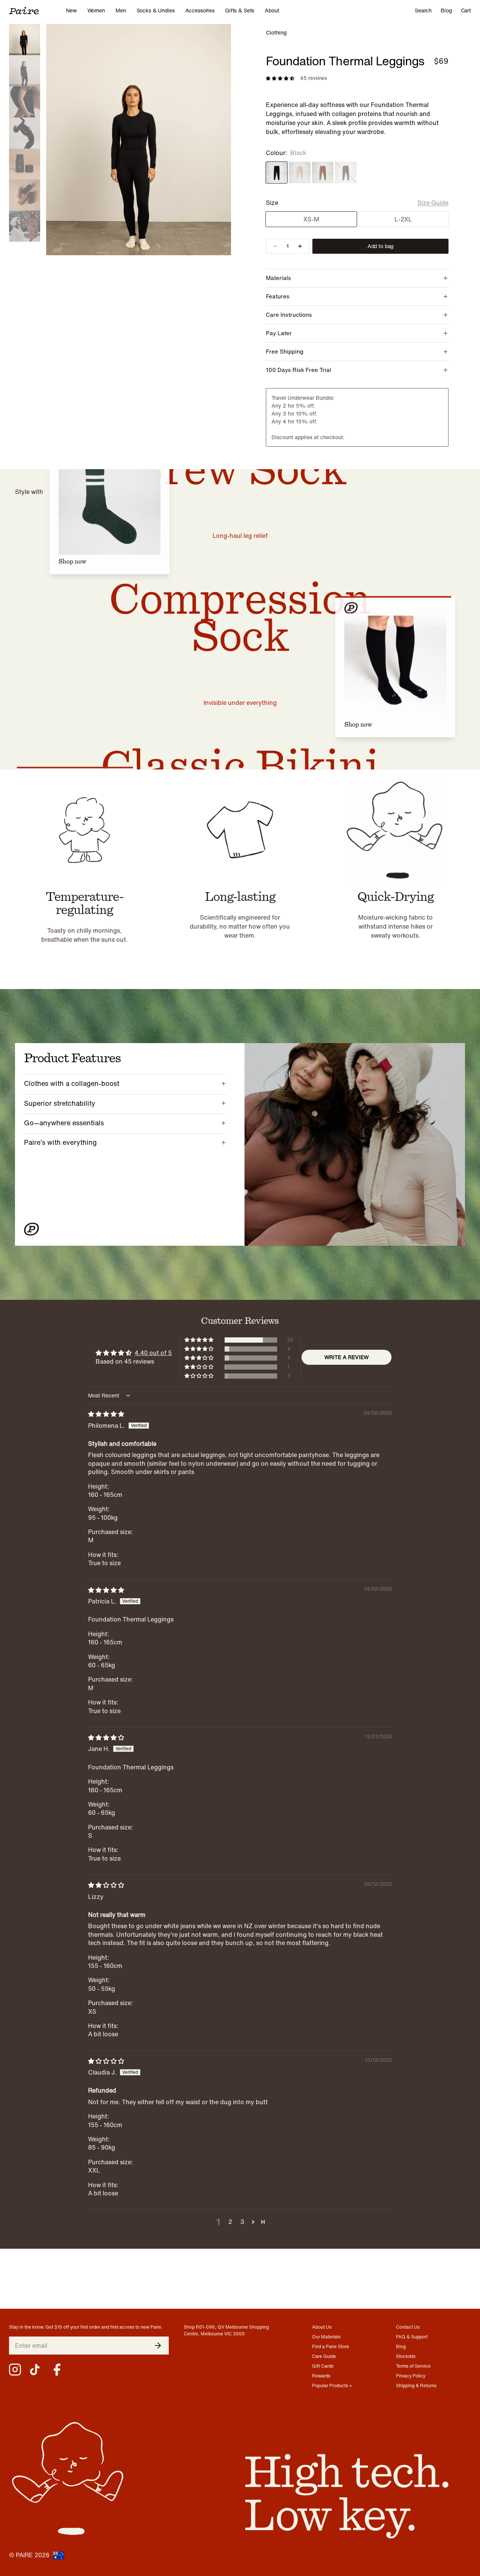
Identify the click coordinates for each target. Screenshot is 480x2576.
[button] (199, 1340)
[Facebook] (57, 2370)
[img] (106, 1414)
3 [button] (242, 2222)
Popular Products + (332, 2386)
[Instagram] (15, 2370)
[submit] (158, 2346)
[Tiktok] (36, 2370)
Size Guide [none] (433, 203)
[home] (37, 11)
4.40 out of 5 (153, 1353)
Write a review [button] (346, 1357)
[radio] (277, 172)
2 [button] (230, 2222)
